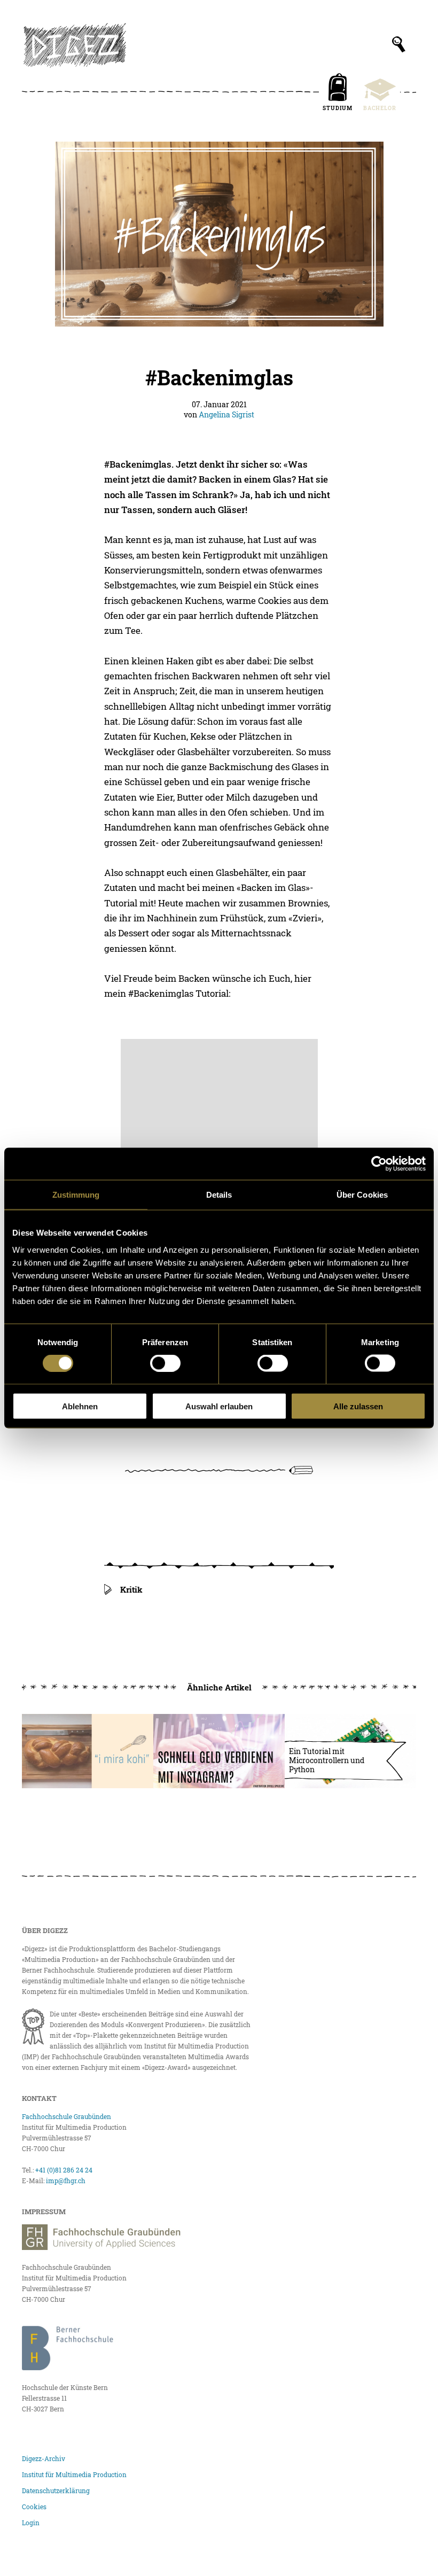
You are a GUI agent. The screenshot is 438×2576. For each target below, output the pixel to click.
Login (31, 2523)
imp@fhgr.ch (66, 2181)
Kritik (131, 1589)
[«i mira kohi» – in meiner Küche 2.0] (88, 1751)
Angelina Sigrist (226, 414)
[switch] (165, 1363)
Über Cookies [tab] (362, 1195)
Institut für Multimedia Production (74, 2474)
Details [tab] (219, 1195)
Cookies (34, 2507)
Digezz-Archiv (44, 2458)
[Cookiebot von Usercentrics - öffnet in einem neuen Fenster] (379, 1164)
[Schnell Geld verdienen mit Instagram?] (219, 1751)
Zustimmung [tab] (76, 1195)
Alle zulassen (358, 1406)
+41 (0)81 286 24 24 (64, 2170)
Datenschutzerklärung (56, 2490)
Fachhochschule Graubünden (67, 2116)
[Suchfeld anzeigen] (399, 44)
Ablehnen (80, 1406)
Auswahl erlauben (219, 1406)
